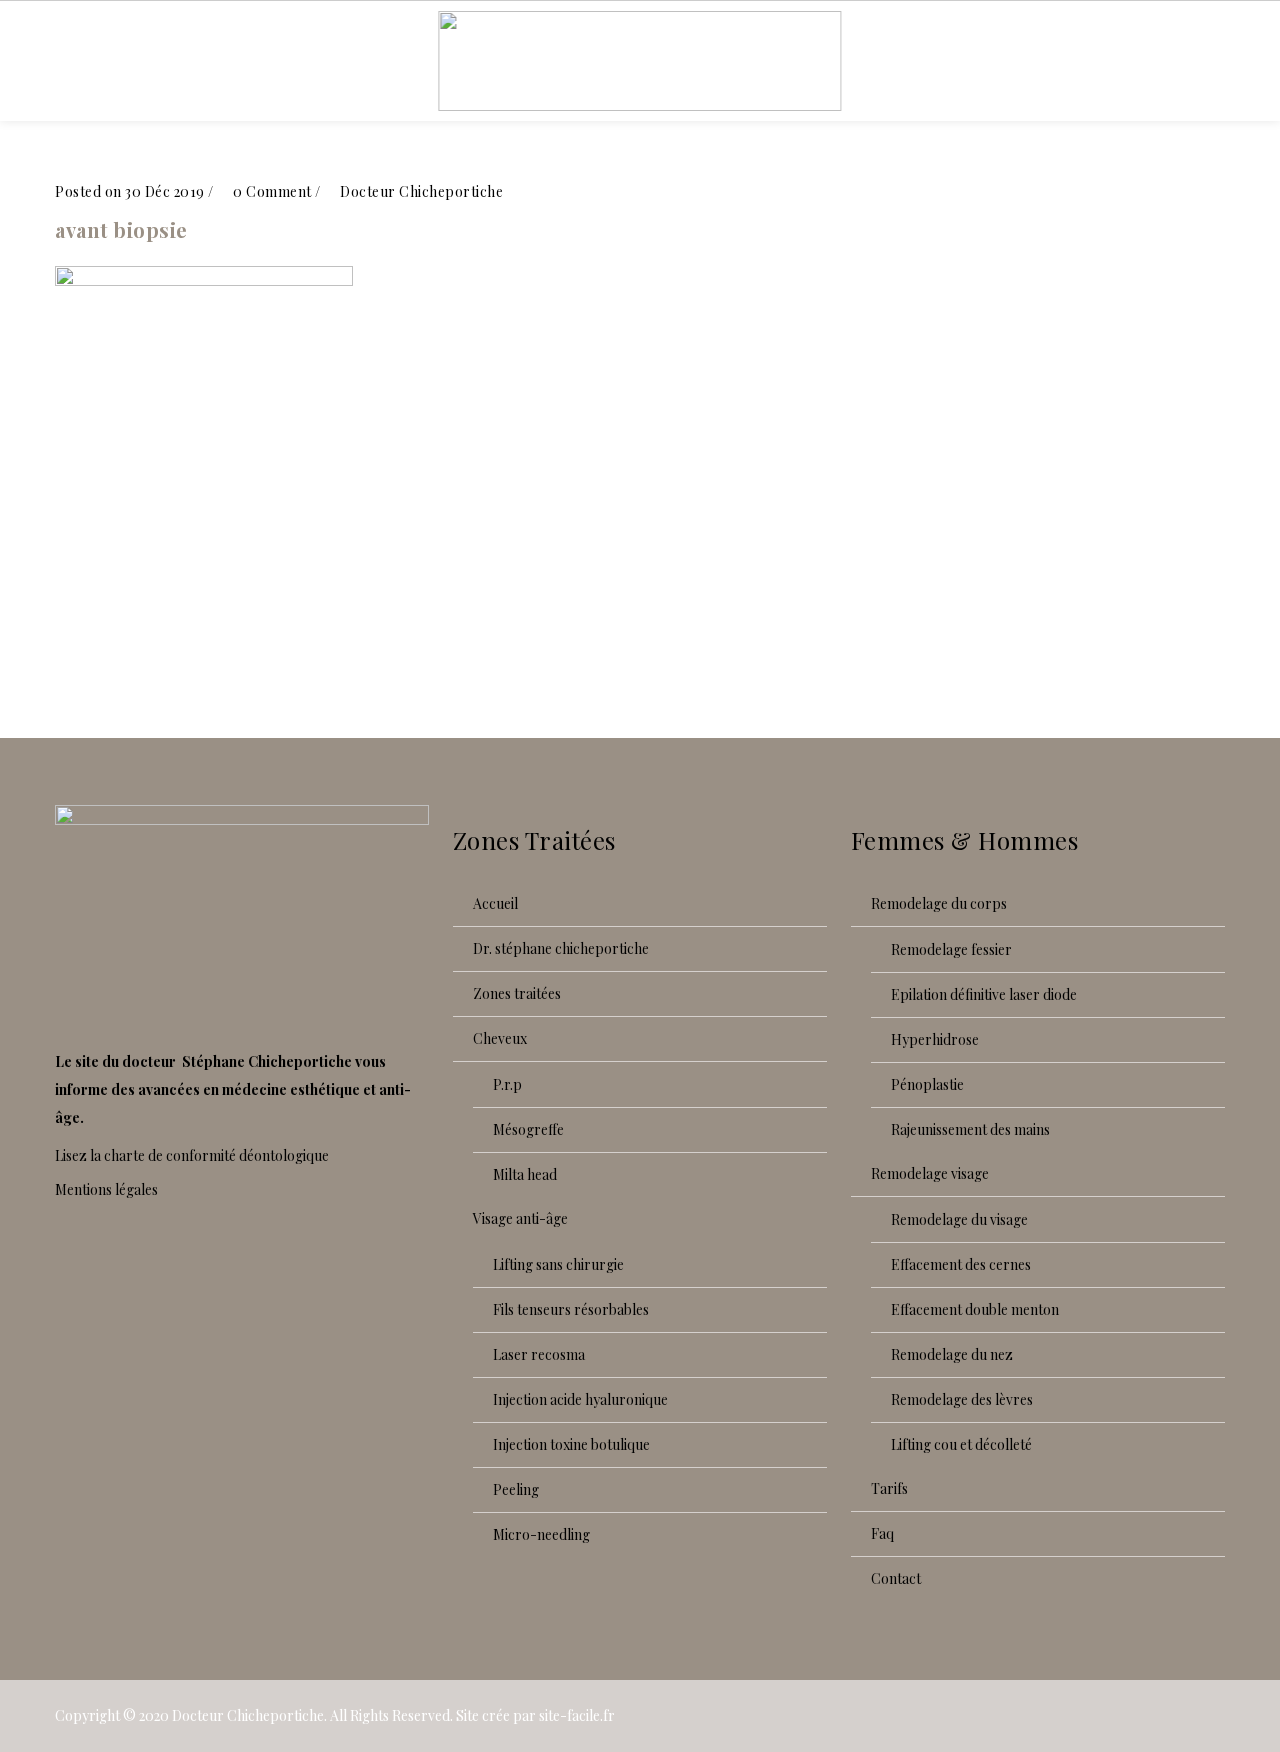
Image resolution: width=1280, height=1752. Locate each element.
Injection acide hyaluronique (580, 1399)
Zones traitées (517, 993)
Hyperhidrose (935, 1039)
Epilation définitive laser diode (984, 994)
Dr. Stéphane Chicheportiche (561, 948)
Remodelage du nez (952, 1354)
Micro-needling (541, 1534)
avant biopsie (121, 229)
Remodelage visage (930, 1173)
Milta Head (525, 1174)
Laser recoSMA (539, 1354)
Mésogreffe (528, 1129)
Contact (896, 1578)
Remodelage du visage (959, 1219)
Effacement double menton (975, 1309)
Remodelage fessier (951, 949)
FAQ (882, 1533)
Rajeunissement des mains (970, 1129)
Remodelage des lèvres (962, 1399)
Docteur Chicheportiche (248, 1715)
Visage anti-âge (520, 1218)
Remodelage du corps (939, 903)
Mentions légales (106, 1189)
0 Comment (271, 191)
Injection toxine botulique (571, 1444)
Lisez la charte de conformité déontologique (192, 1155)
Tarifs (889, 1488)
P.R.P (507, 1084)
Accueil (495, 903)
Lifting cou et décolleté (961, 1444)
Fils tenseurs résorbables (571, 1309)
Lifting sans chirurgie (558, 1264)
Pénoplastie (927, 1084)
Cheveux (500, 1038)
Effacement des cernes (961, 1264)
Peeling (516, 1489)
